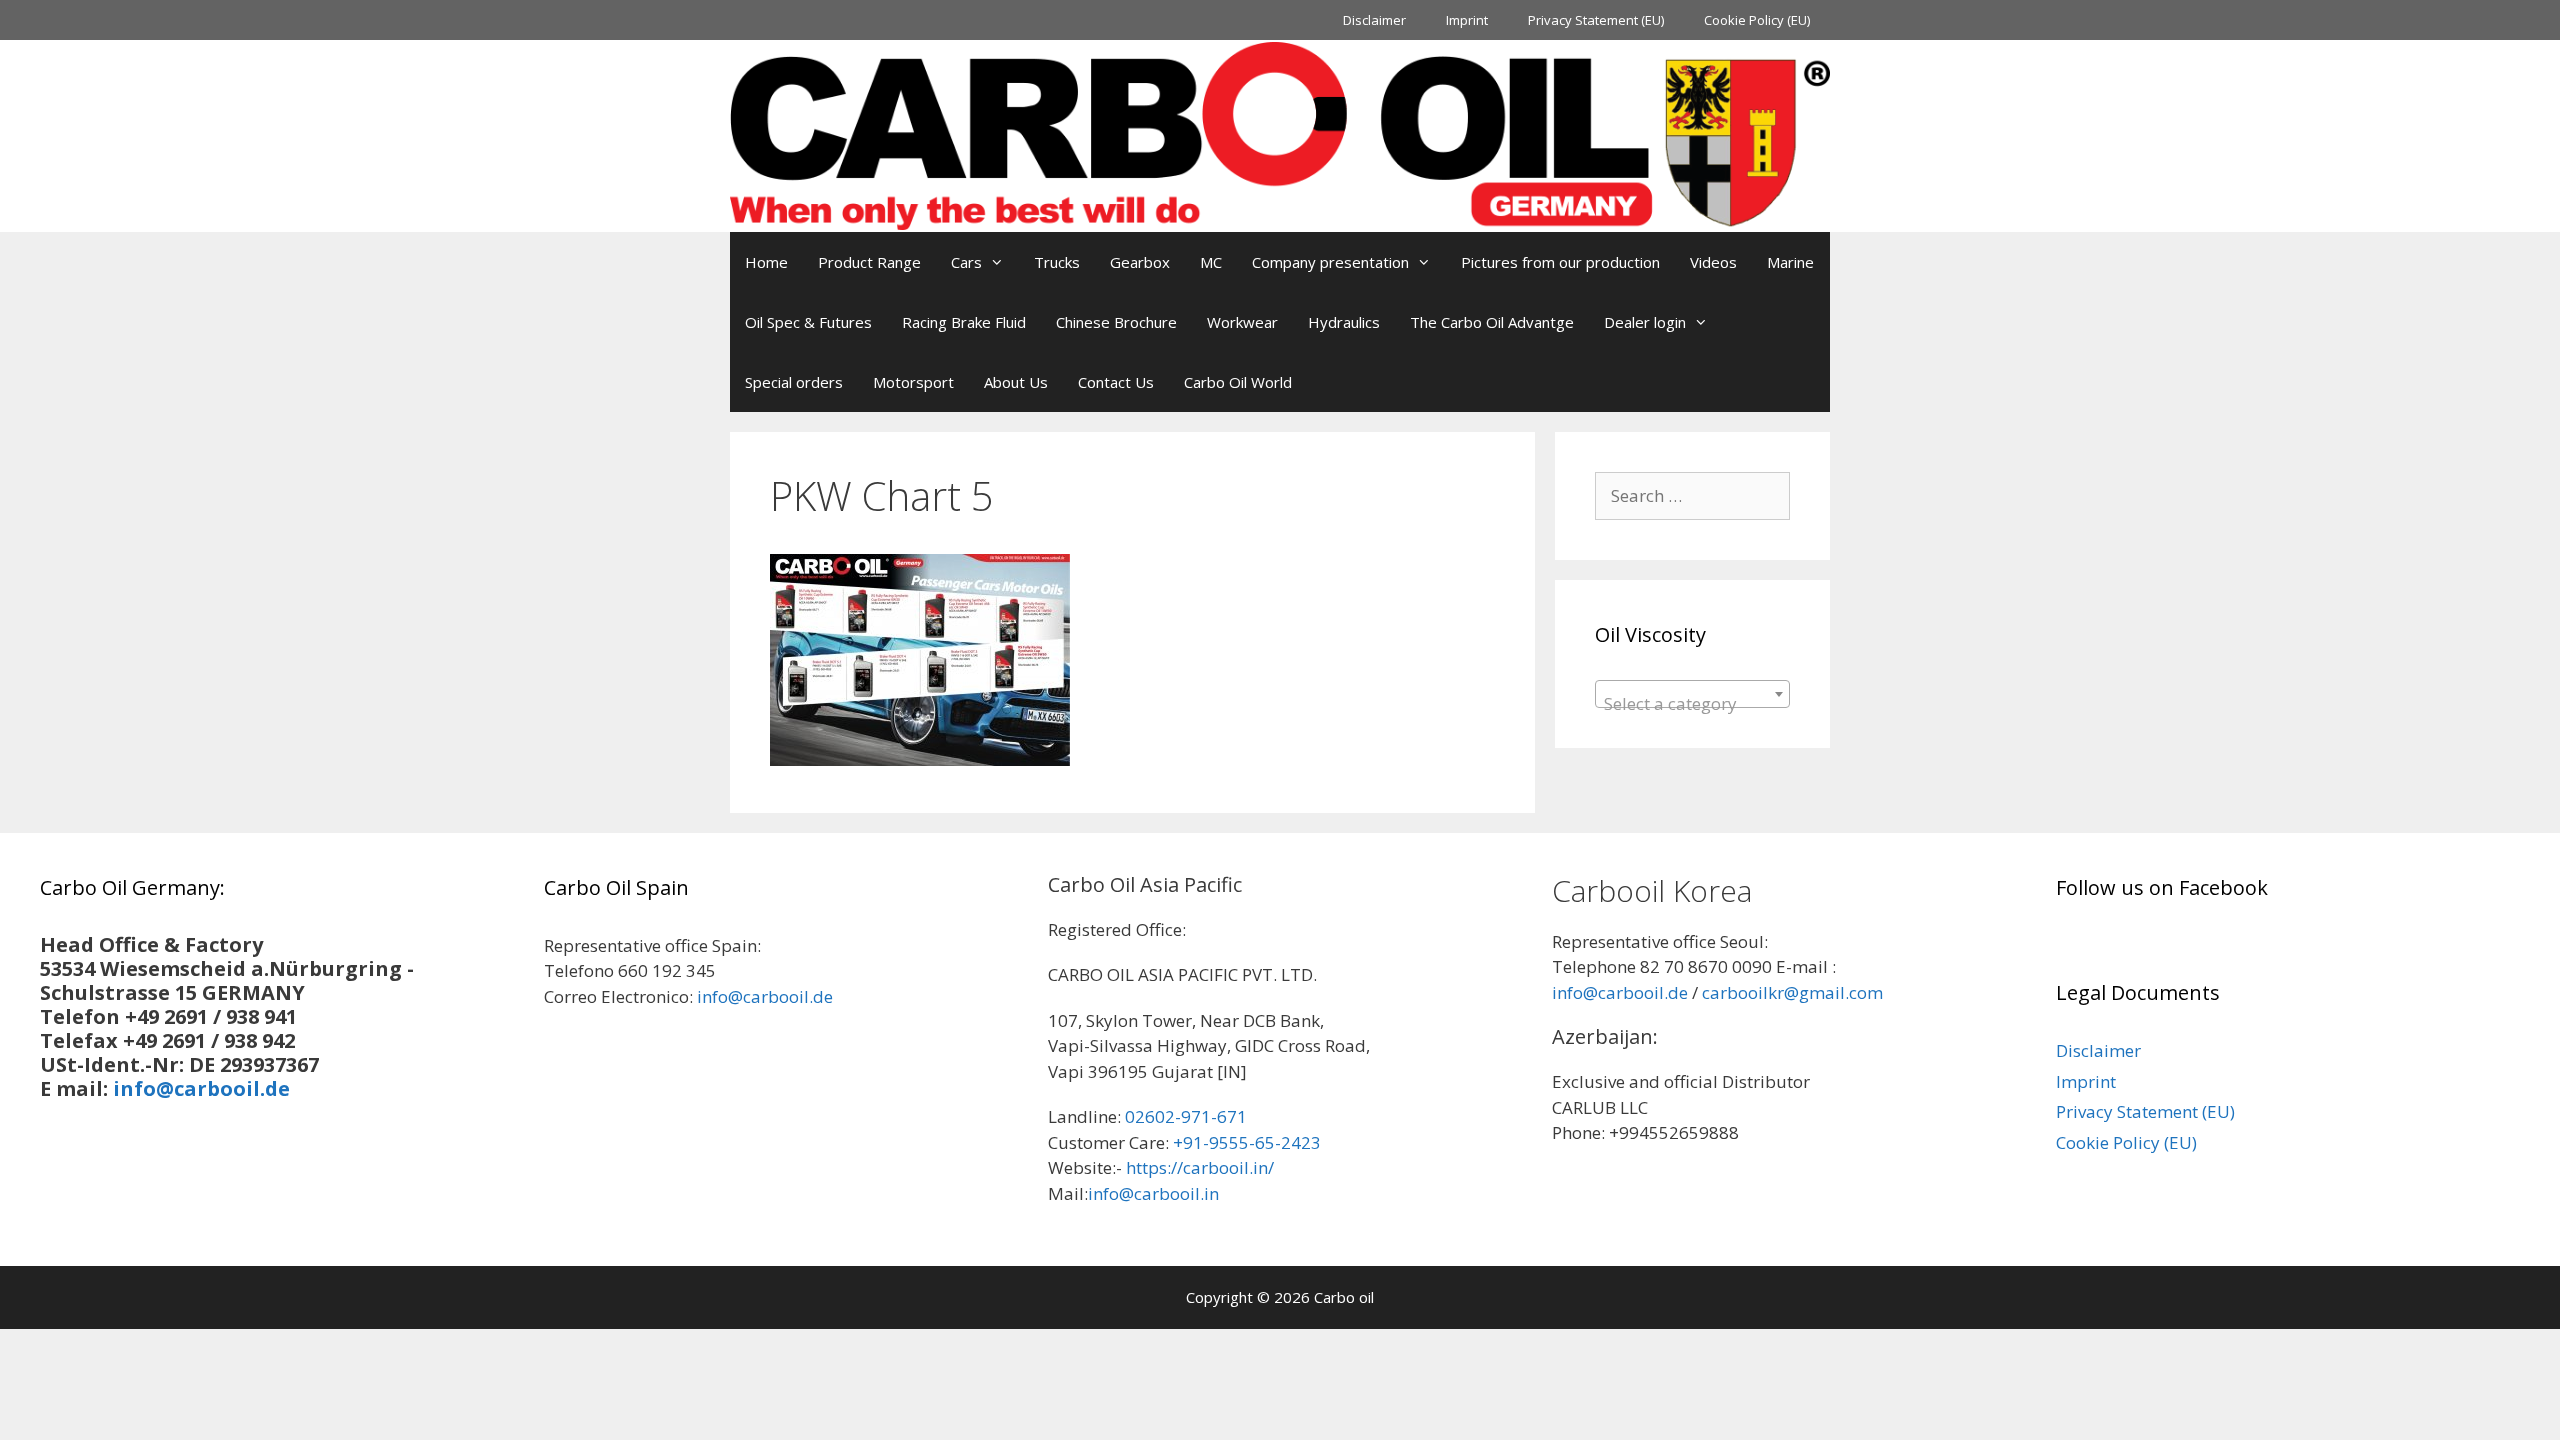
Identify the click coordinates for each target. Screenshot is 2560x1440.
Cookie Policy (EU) (1757, 20)
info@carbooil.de (201, 1088)
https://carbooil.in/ (1200, 1167)
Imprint (1467, 20)
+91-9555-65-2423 (1247, 1142)
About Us (1016, 382)
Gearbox (1140, 262)
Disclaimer (1374, 20)
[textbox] (1692, 703)
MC (1211, 262)
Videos (1713, 262)
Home (766, 262)
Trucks (1057, 262)
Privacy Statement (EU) (1596, 20)
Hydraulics (1344, 322)
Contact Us (1116, 382)
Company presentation (1330, 262)
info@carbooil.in (1153, 1193)
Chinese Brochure (1116, 322)
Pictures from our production (1560, 262)
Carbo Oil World (1238, 382)
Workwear (1242, 322)
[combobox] (1692, 694)
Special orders (794, 382)
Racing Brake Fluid (964, 322)
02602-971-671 (1186, 1116)
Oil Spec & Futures (808, 322)
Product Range (869, 262)
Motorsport (913, 382)
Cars (966, 262)
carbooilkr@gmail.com (1792, 992)
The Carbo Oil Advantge (1492, 322)
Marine (1790, 262)
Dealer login (1645, 322)
